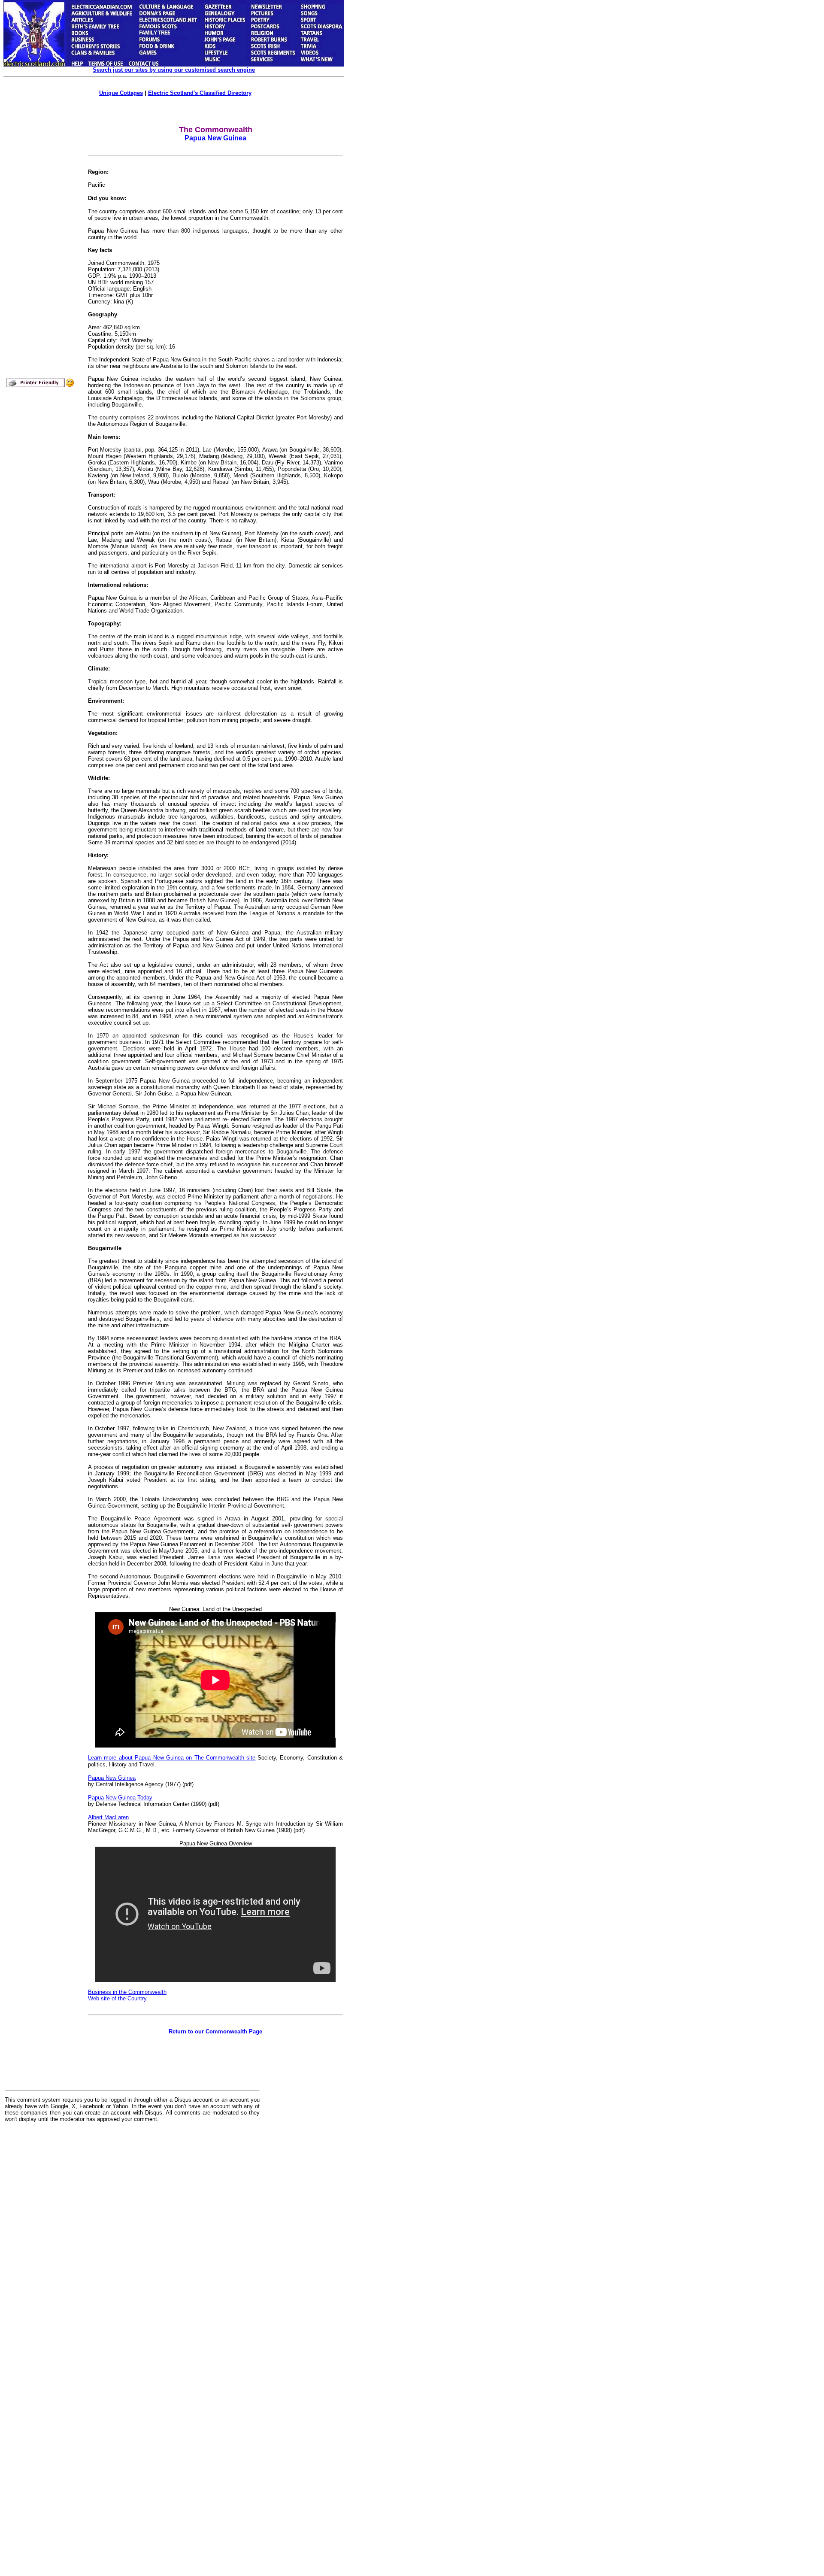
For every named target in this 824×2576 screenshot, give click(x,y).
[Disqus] (132, 2235)
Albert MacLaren (108, 1817)
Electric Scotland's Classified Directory (200, 93)
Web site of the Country (117, 1998)
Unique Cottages (121, 93)
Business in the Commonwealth (127, 1992)
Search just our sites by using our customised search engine (174, 70)
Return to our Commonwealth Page (215, 2031)
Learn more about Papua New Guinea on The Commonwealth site (172, 1758)
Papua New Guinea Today (120, 1798)
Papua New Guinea (112, 1778)
